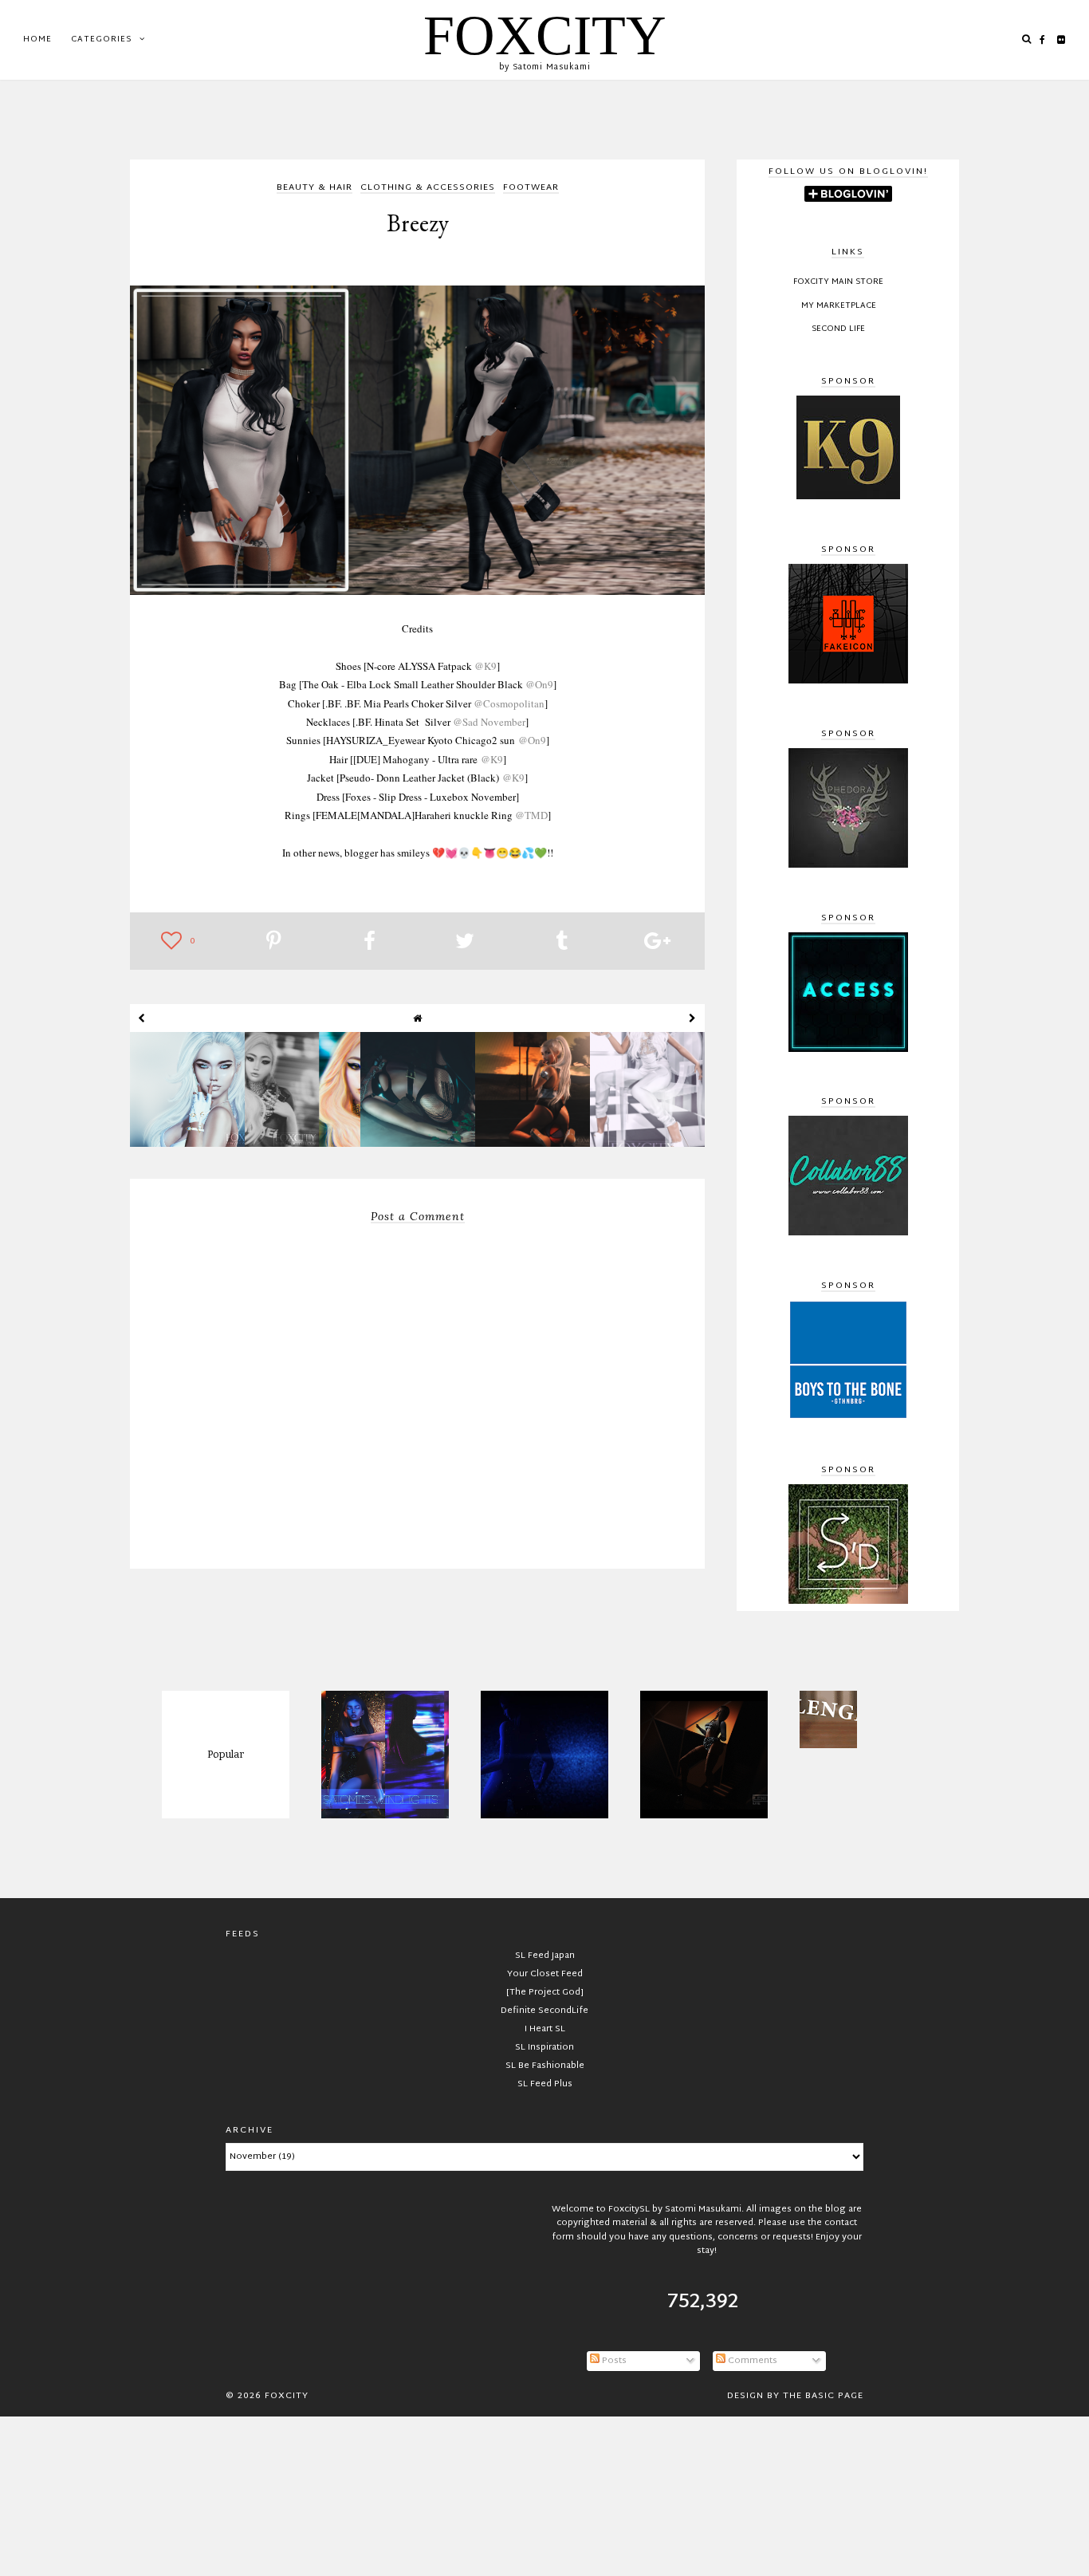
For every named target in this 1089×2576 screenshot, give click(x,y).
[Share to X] (465, 943)
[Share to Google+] (657, 943)
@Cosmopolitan (509, 703)
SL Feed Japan (545, 1956)
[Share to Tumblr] (562, 943)
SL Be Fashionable (545, 2066)
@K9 (486, 666)
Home (37, 39)
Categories (101, 39)
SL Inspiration (544, 2047)
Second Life (838, 329)
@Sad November (489, 722)
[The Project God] (545, 1992)
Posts (613, 2361)
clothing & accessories (428, 189)
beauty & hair (315, 189)
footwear (531, 189)
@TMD (531, 815)
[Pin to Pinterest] (274, 943)
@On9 (539, 684)
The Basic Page (823, 2396)
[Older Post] (693, 1018)
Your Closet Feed (545, 1974)
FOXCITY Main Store (838, 282)
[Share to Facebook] (370, 943)
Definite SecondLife (544, 2011)
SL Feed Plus (545, 2084)
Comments (751, 2361)
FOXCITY (545, 35)
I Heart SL (545, 2029)
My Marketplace (839, 306)
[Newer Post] (142, 1018)
